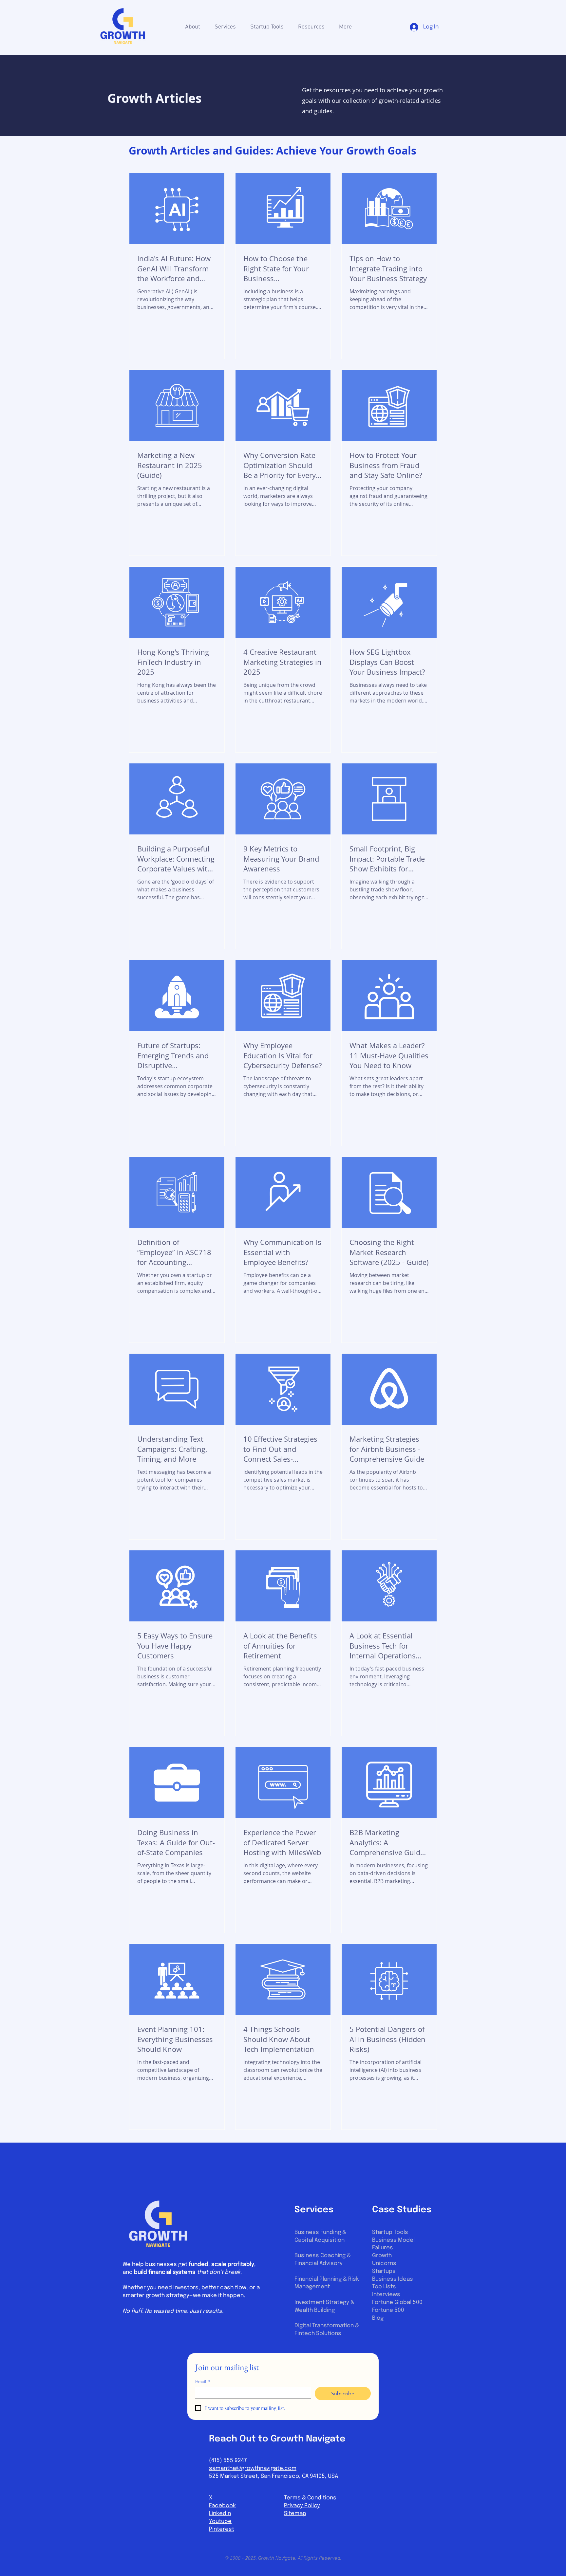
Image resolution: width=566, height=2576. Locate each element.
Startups (384, 2271)
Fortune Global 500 (397, 2302)
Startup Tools (390, 2232)
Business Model (393, 2240)
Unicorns (384, 2264)
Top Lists (384, 2287)
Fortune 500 (388, 2310)
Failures (383, 2248)
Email (203, 2381)
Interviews (386, 2295)
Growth (382, 2256)
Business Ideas (393, 2279)
